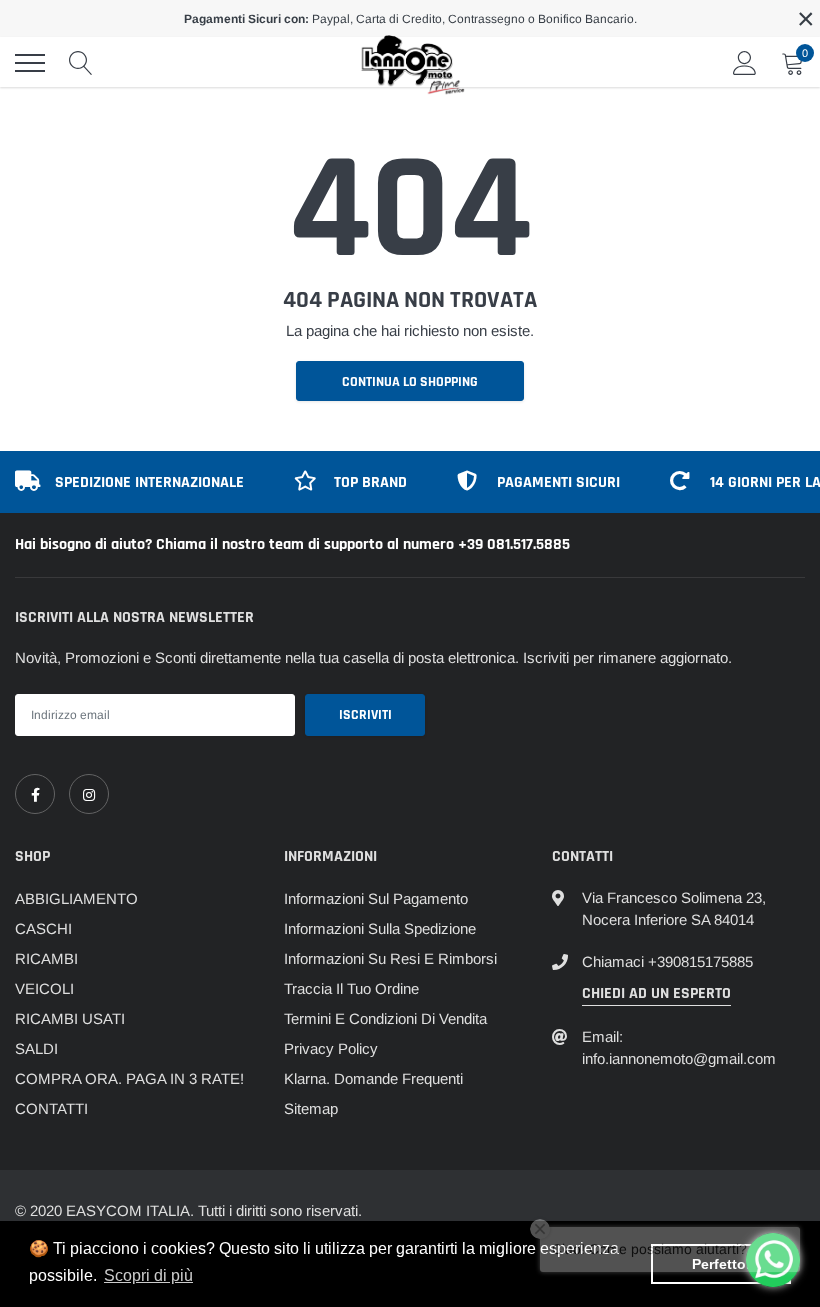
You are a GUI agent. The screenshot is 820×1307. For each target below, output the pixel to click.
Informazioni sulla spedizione (380, 928)
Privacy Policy (331, 1048)
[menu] (30, 63)
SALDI (36, 1048)
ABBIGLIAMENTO (76, 898)
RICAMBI (46, 958)
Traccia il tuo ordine (351, 988)
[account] (745, 62)
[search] (81, 63)
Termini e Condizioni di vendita (385, 1018)
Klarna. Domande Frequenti (373, 1078)
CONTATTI (51, 1108)
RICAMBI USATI (70, 1018)
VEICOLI (44, 988)
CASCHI (43, 928)
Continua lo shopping (410, 382)
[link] (35, 794)
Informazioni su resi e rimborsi (390, 958)
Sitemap (311, 1108)
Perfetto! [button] (721, 1264)
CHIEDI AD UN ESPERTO (656, 993)
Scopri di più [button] (148, 1275)
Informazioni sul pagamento (376, 898)
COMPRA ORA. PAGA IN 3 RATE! (129, 1078)
